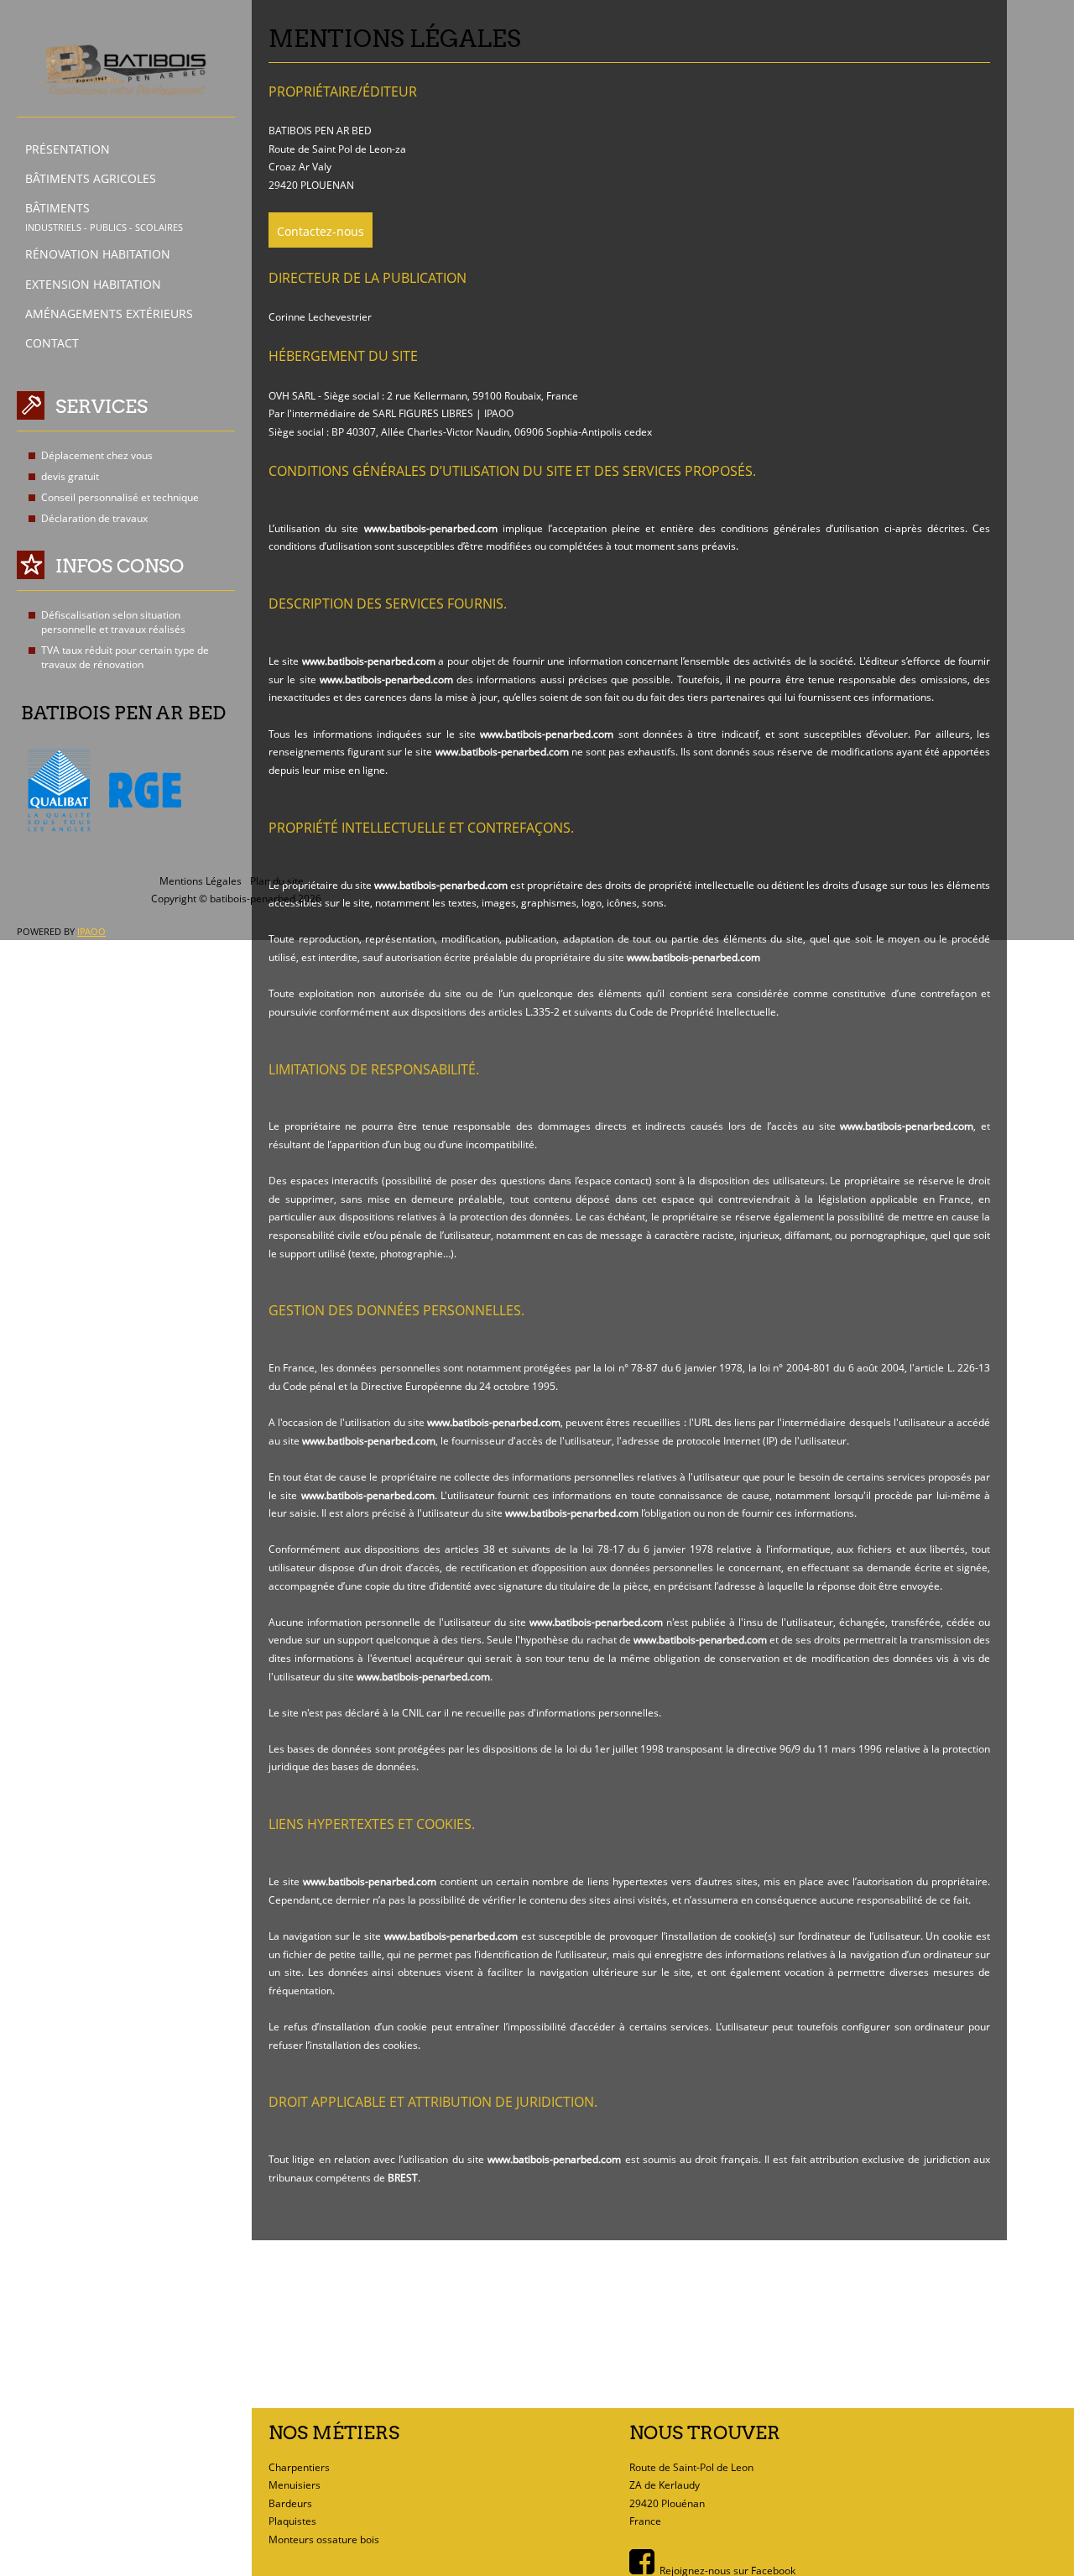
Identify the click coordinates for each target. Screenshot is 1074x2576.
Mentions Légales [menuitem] (201, 881)
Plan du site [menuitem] (277, 881)
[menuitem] (138, 149)
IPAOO (91, 931)
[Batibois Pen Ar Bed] (122, 71)
